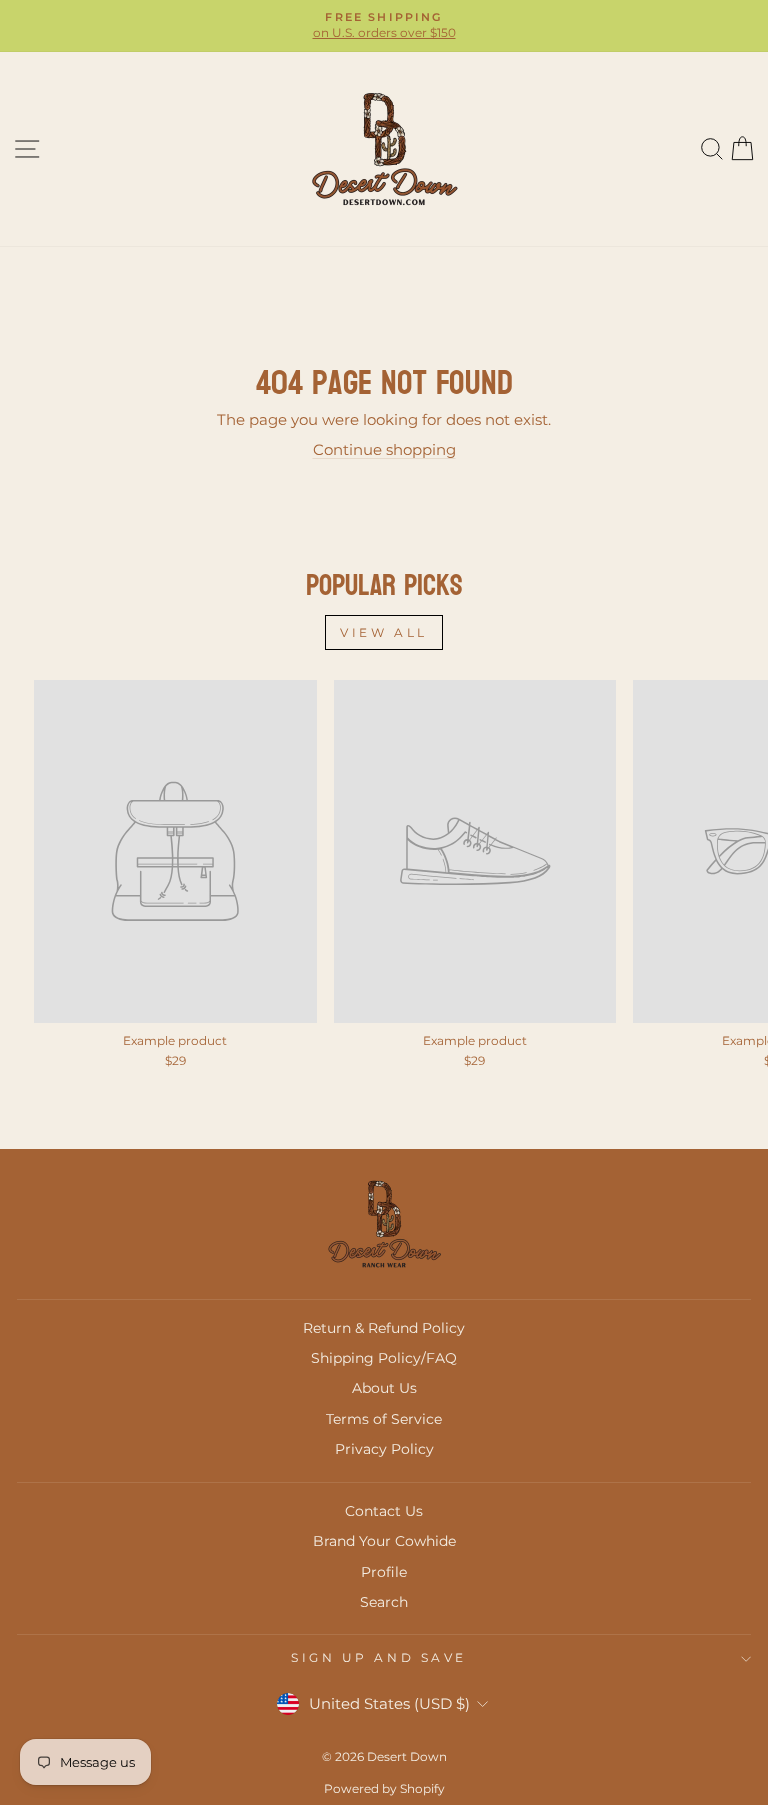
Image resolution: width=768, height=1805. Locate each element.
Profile (384, 1572)
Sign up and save (379, 1658)
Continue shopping (384, 450)
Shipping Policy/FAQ (384, 1358)
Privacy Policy (384, 1449)
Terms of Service (384, 1419)
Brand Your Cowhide (384, 1541)
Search (384, 1602)
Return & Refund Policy (384, 1328)
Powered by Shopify (384, 1788)
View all (384, 632)
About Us (384, 1388)
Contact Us (384, 1511)
